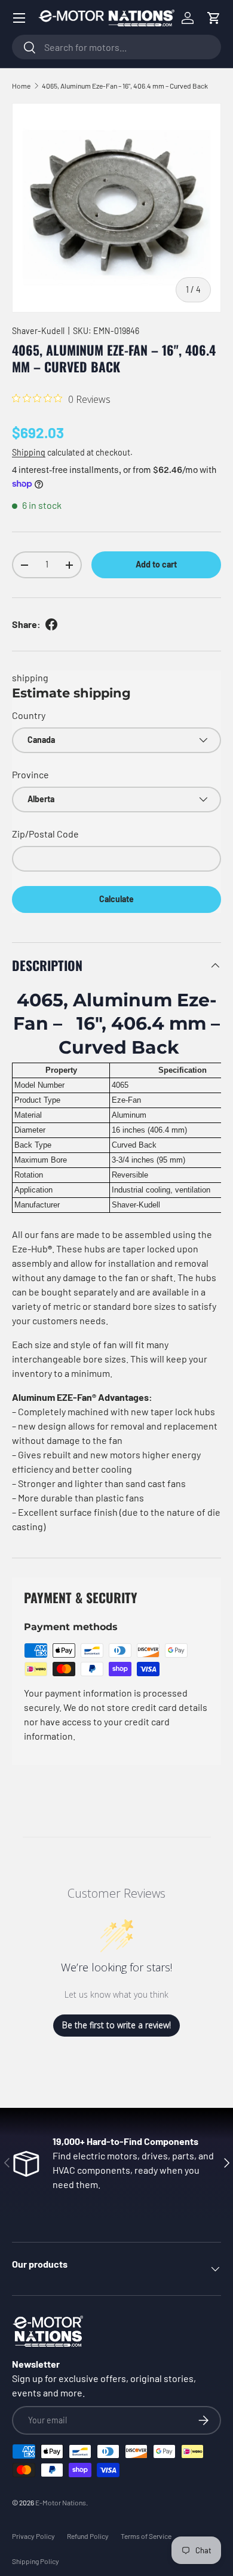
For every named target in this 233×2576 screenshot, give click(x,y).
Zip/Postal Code (45, 834)
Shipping (29, 452)
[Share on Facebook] (51, 624)
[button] (214, 18)
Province (30, 774)
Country (29, 715)
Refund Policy (88, 2536)
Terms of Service (146, 2536)
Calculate (116, 899)
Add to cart (156, 564)
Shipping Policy (36, 2561)
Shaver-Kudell (38, 331)
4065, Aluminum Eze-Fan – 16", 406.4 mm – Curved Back (125, 86)
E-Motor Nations (61, 2502)
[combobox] (116, 47)
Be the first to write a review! (116, 2025)
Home (21, 86)
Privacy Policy (33, 2536)
